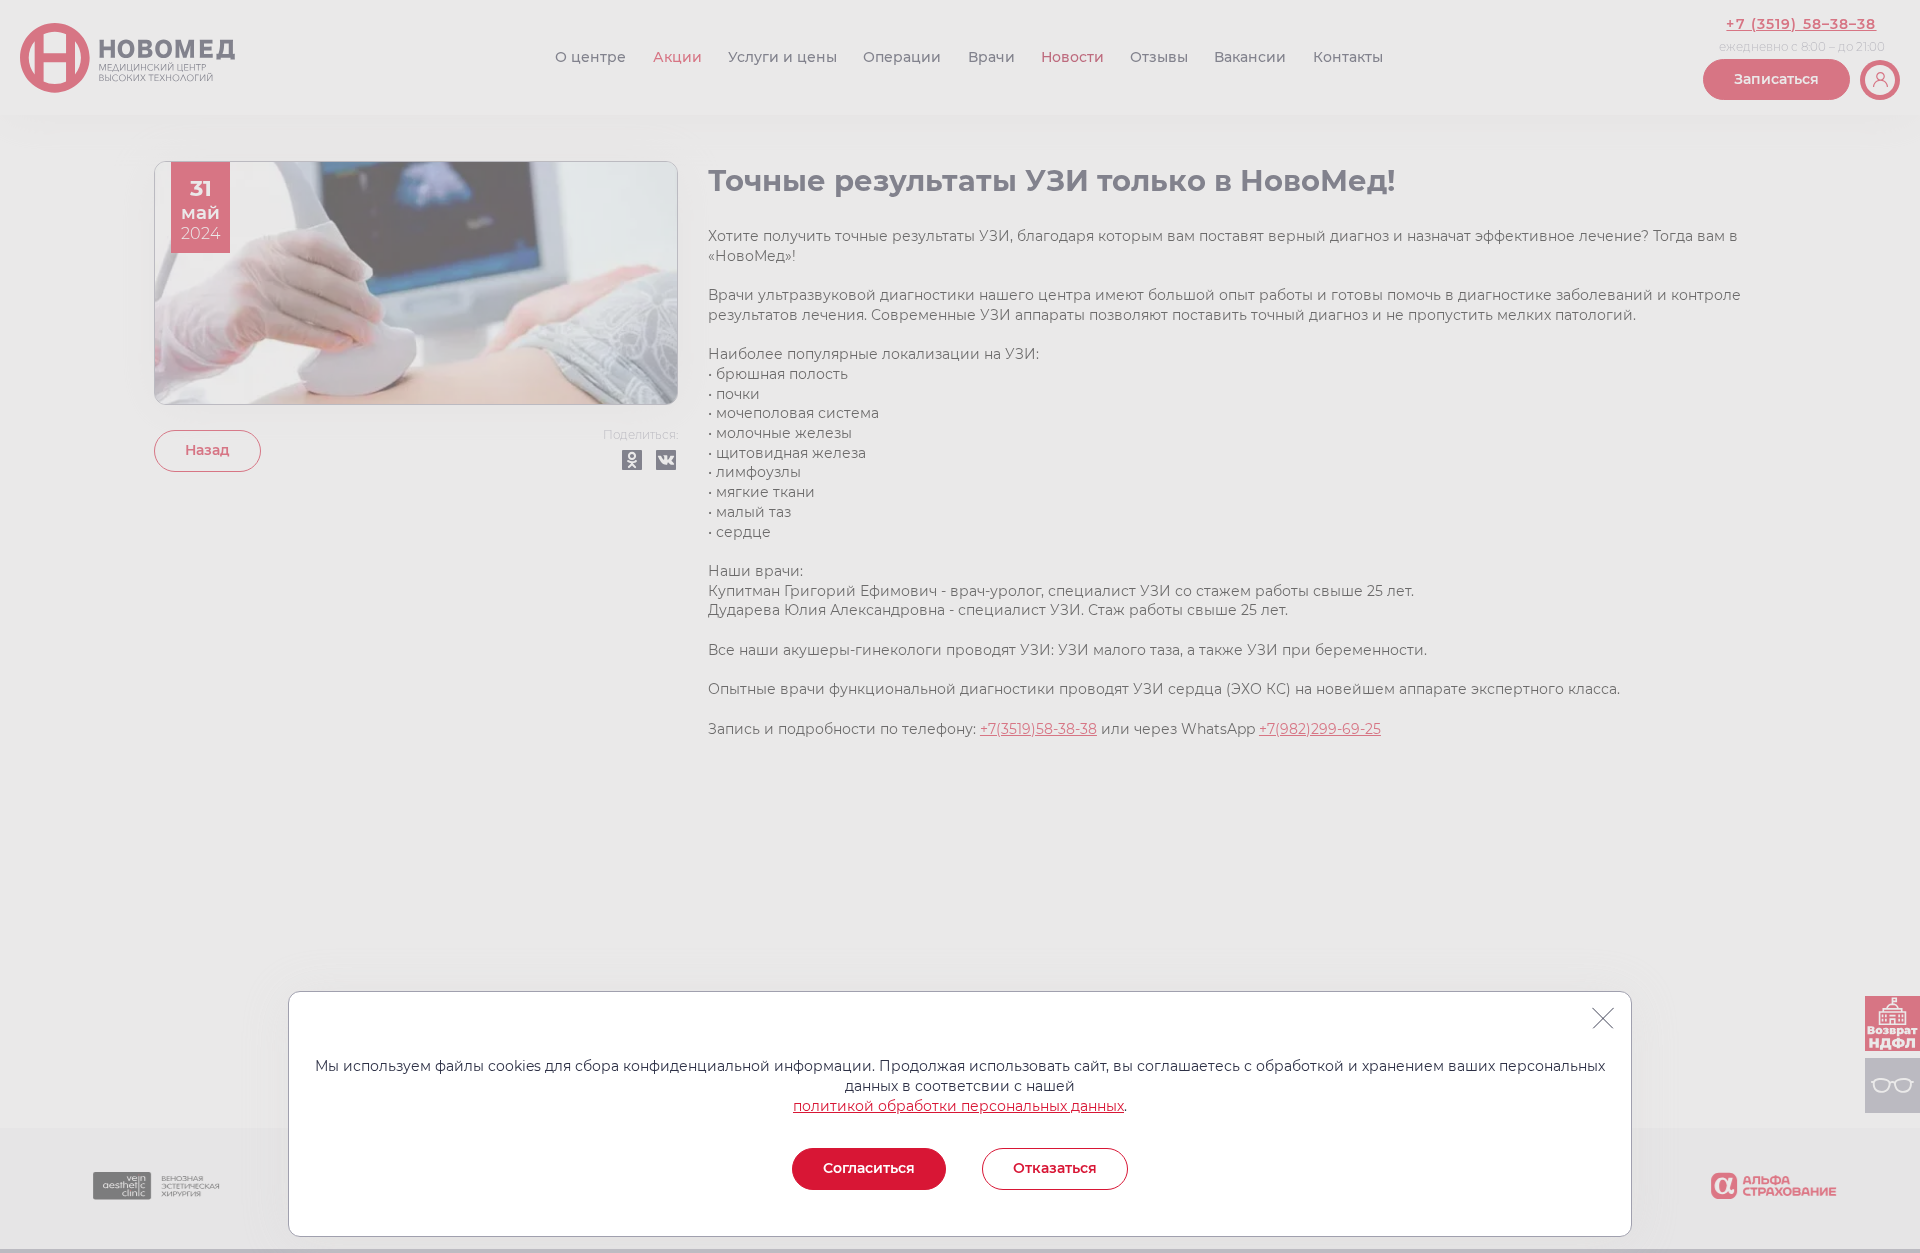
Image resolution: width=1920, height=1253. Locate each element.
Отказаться (1055, 1168)
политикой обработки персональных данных (958, 1106)
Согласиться (869, 1168)
